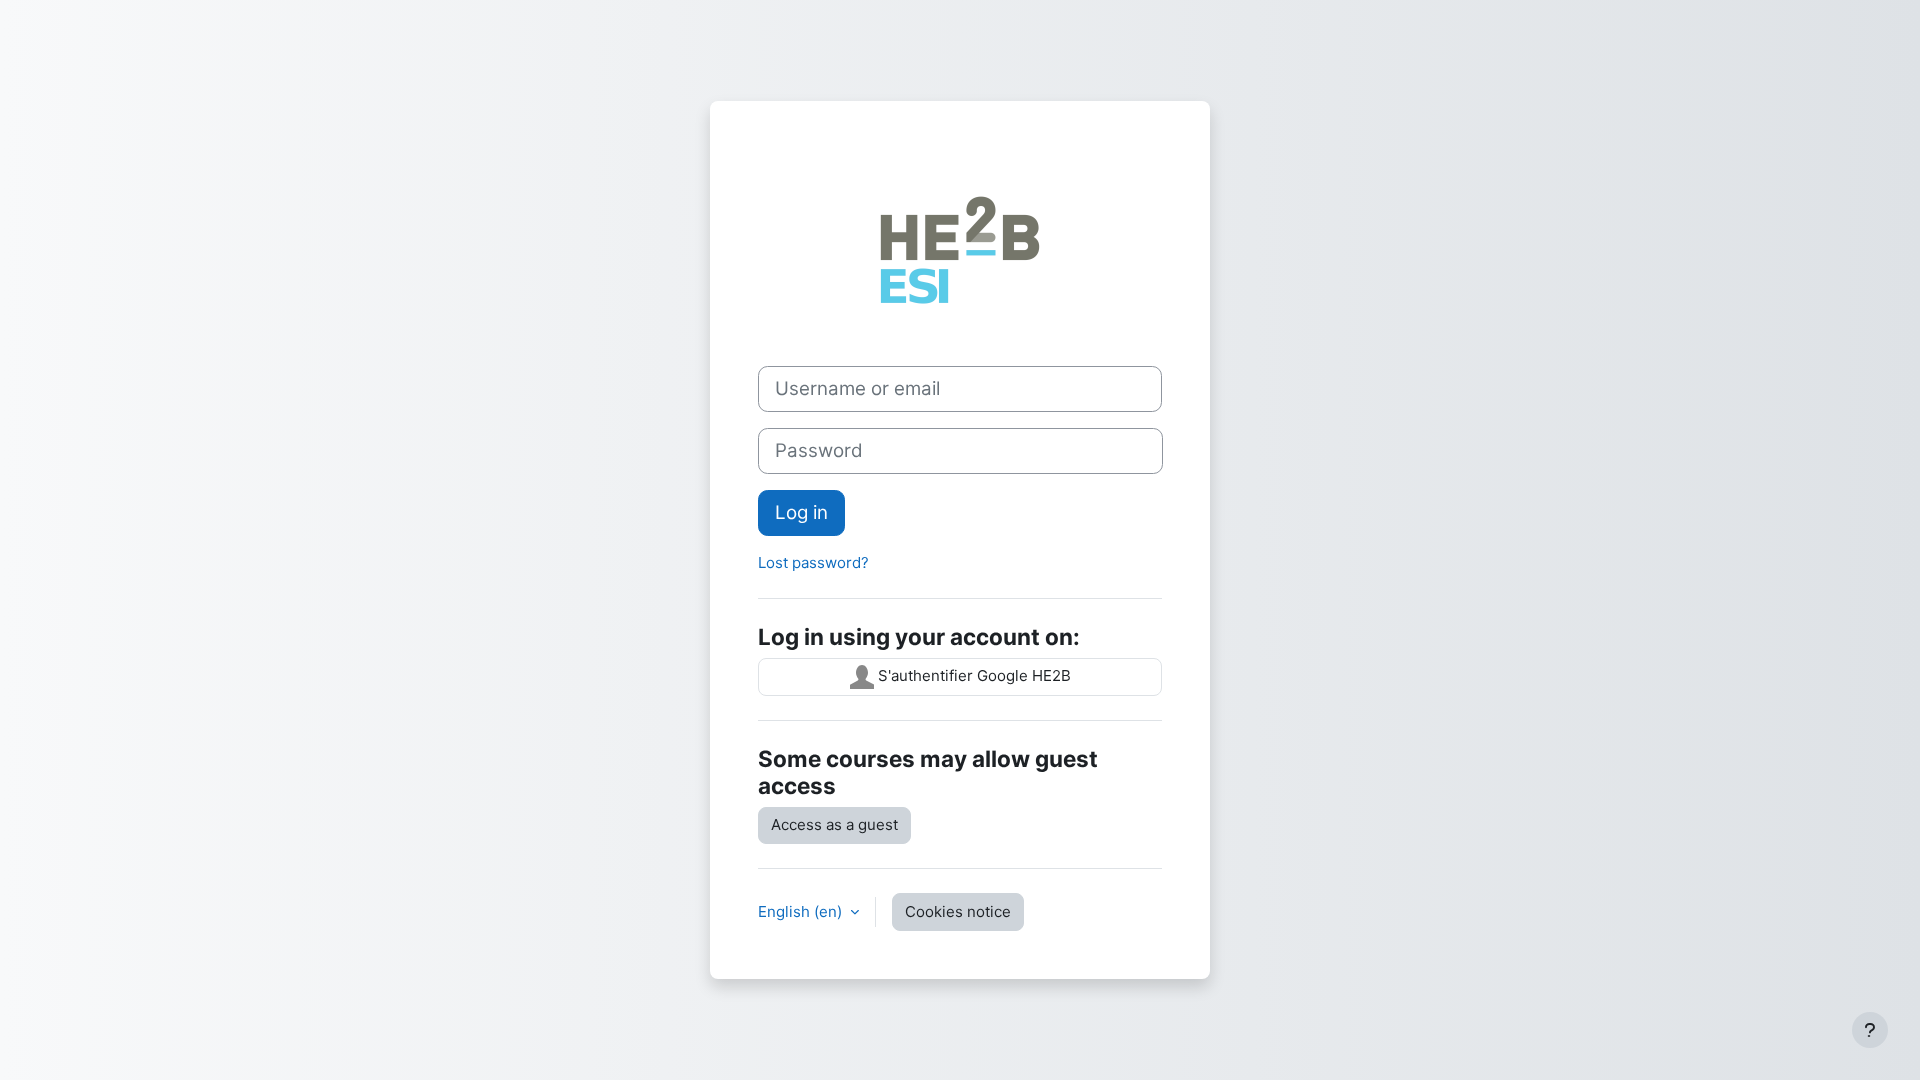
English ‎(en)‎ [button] (802, 911)
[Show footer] (1870, 1030)
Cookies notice (958, 911)
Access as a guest (834, 824)
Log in (801, 512)
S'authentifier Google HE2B (972, 676)
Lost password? (813, 562)
